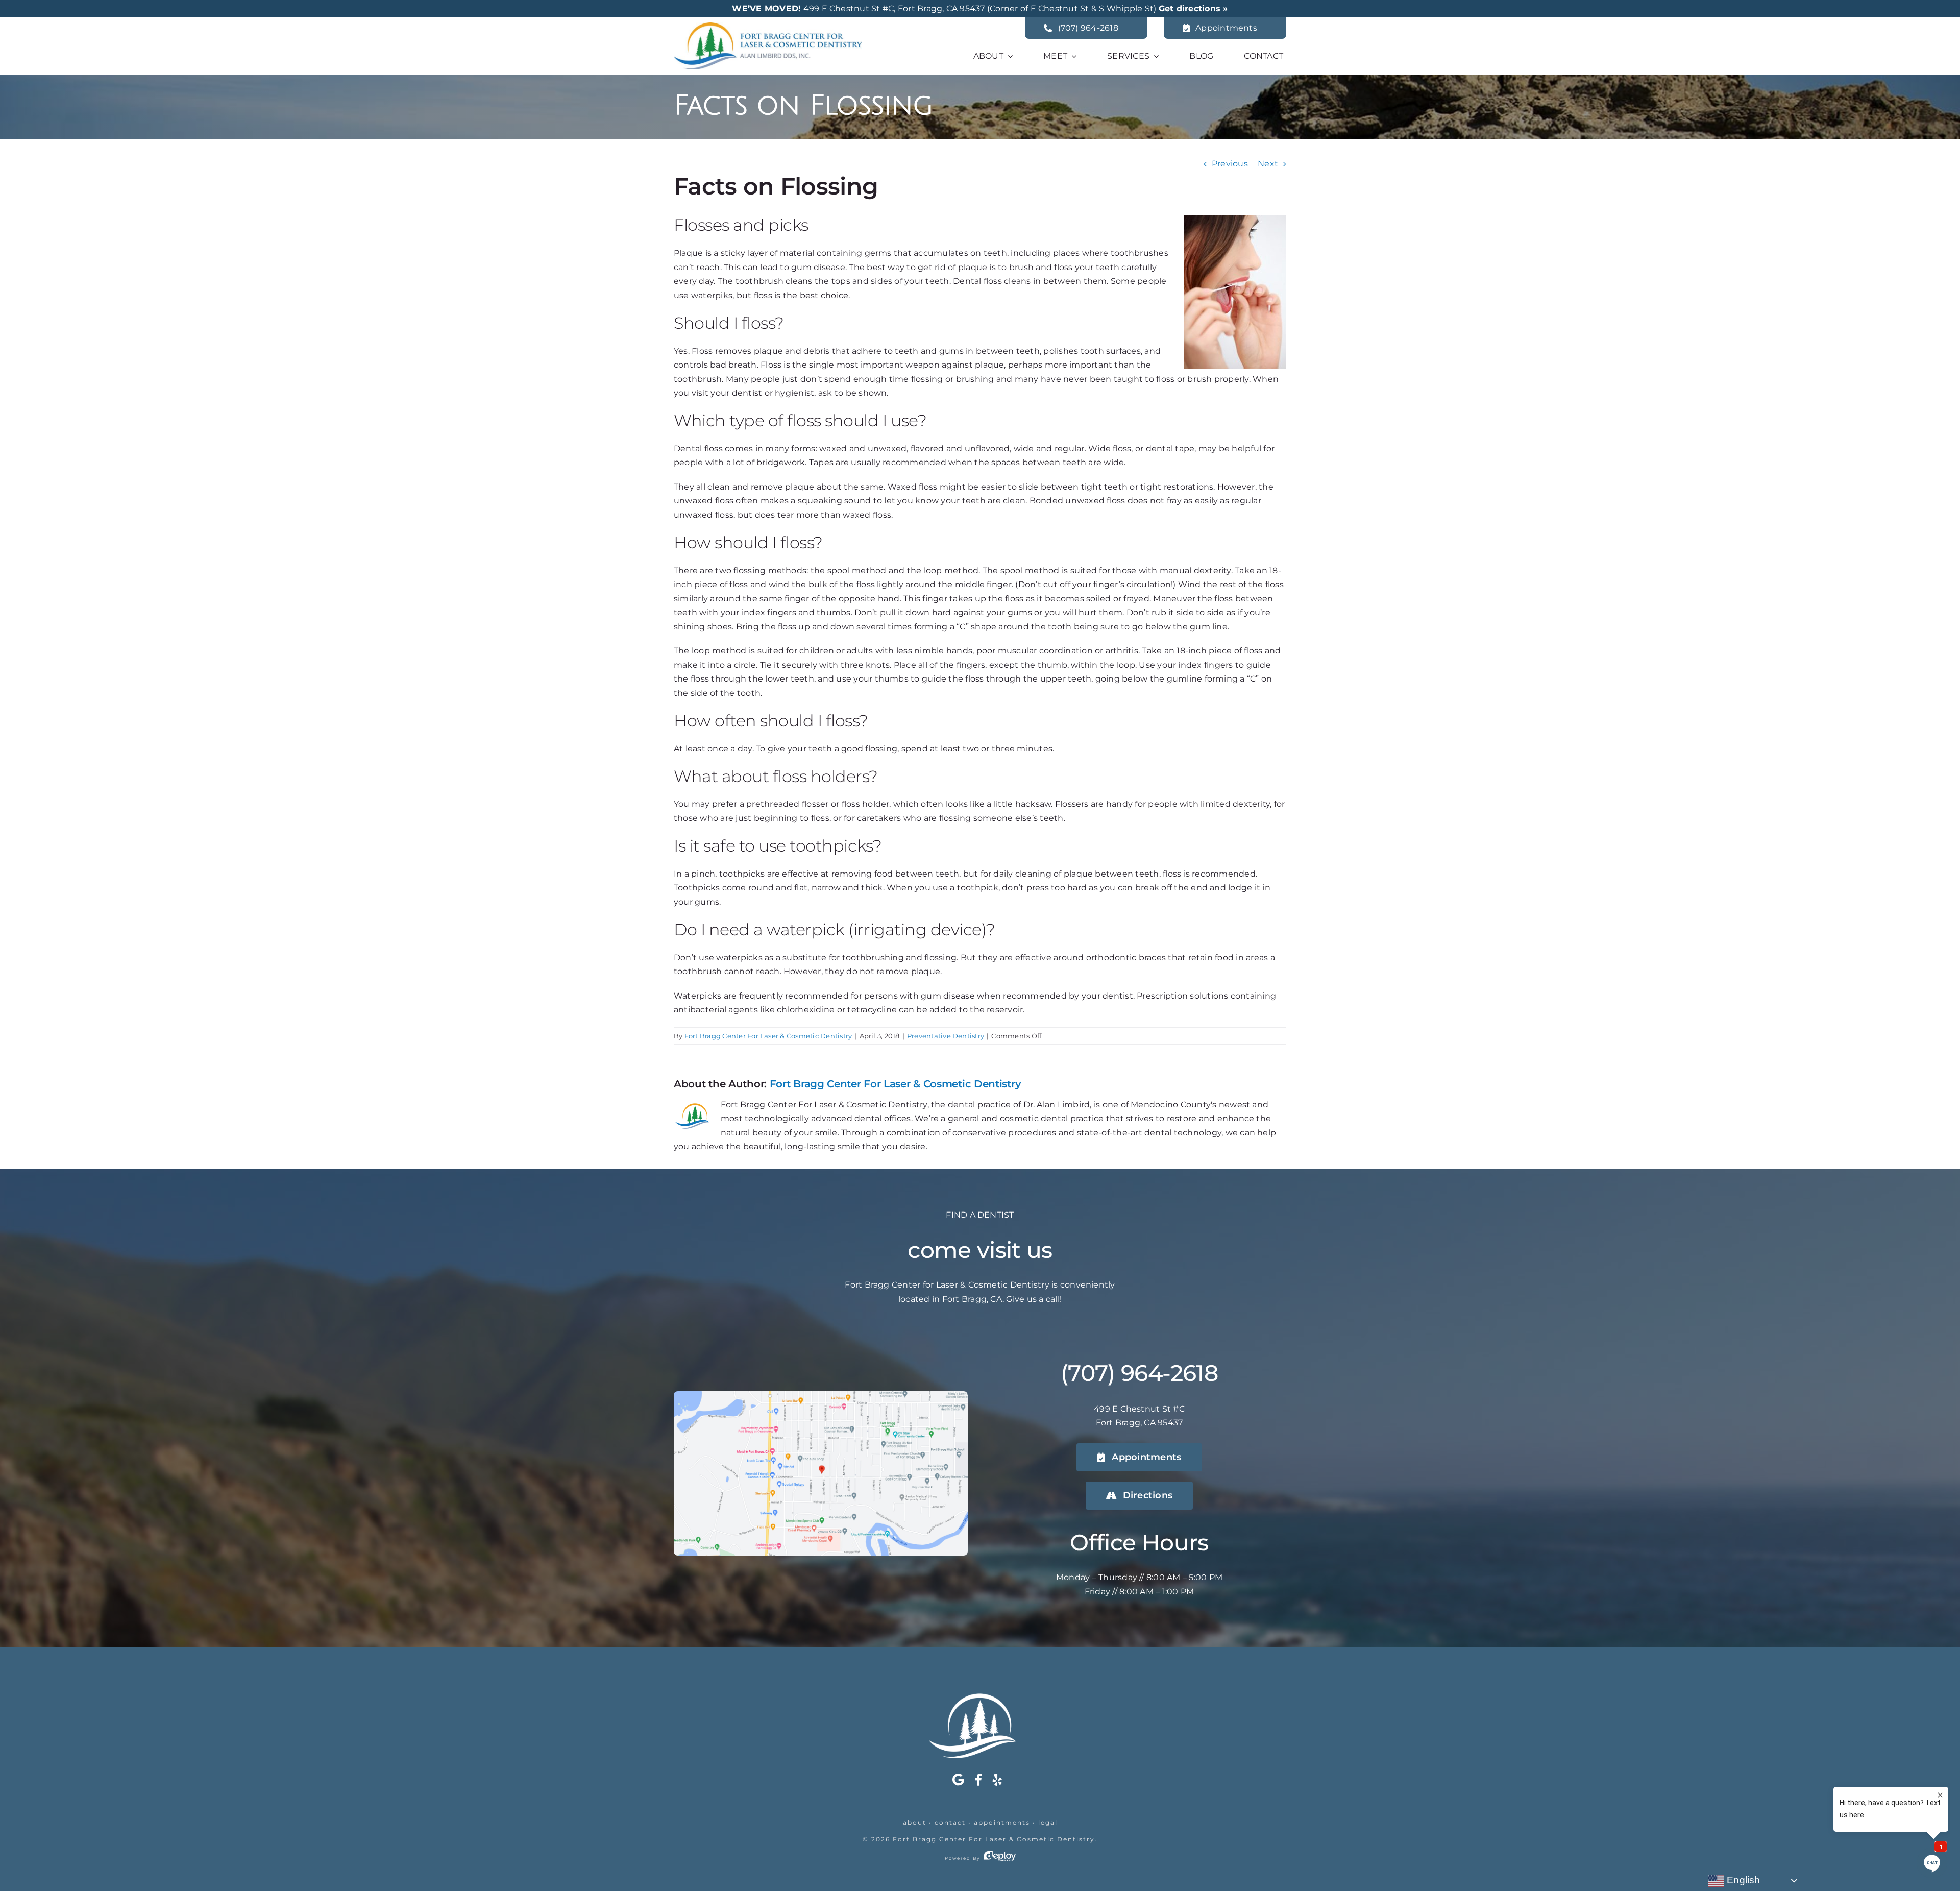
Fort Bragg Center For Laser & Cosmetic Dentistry (768, 1036)
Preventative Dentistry (946, 1036)
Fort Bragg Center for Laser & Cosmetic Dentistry (994, 1839)
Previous (1230, 164)
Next (1268, 164)
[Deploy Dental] (1000, 1858)
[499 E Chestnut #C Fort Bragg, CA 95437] (821, 1395)
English (1742, 1880)
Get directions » (1193, 8)
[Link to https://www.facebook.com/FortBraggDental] (978, 1780)
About (915, 1822)
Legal (1048, 1822)
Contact (950, 1822)
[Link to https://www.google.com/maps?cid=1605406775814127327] (958, 1780)
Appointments (1002, 1822)
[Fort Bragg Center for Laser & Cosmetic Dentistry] (768, 26)
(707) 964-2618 (1139, 1373)
